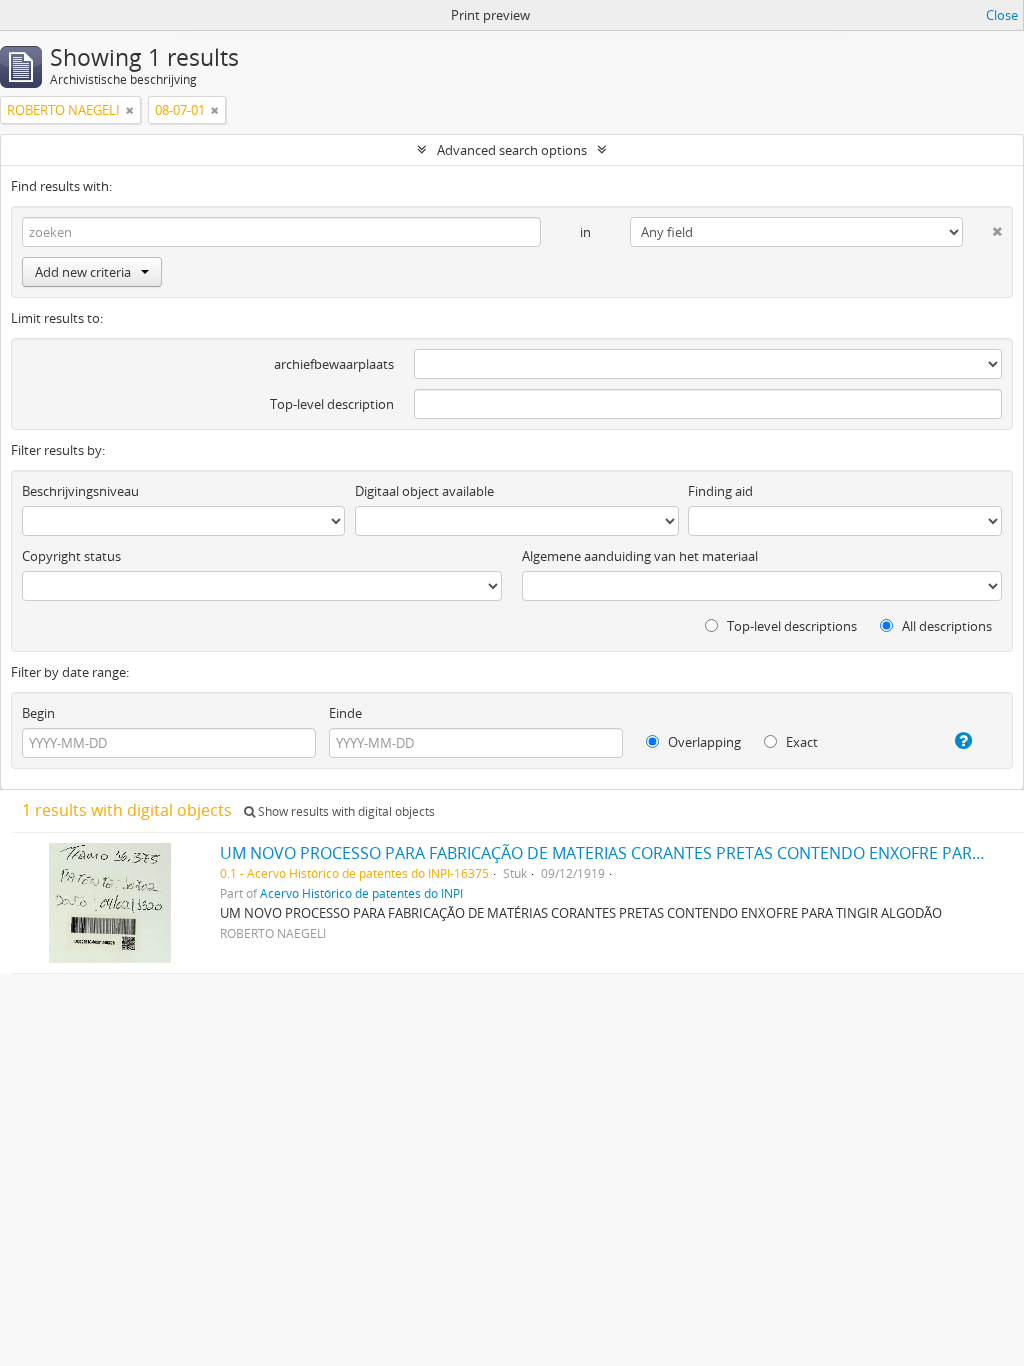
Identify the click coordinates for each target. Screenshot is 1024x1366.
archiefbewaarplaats (334, 364)
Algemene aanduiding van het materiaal (640, 556)
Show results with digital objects (345, 811)
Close (1002, 15)
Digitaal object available (424, 491)
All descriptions (945, 626)
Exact (800, 742)
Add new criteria (83, 272)
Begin (38, 713)
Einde (345, 713)
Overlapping (703, 742)
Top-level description (332, 404)
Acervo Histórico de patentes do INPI (361, 893)
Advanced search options (512, 150)
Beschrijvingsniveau (80, 491)
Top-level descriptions (790, 626)
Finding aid (720, 491)
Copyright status (71, 556)
